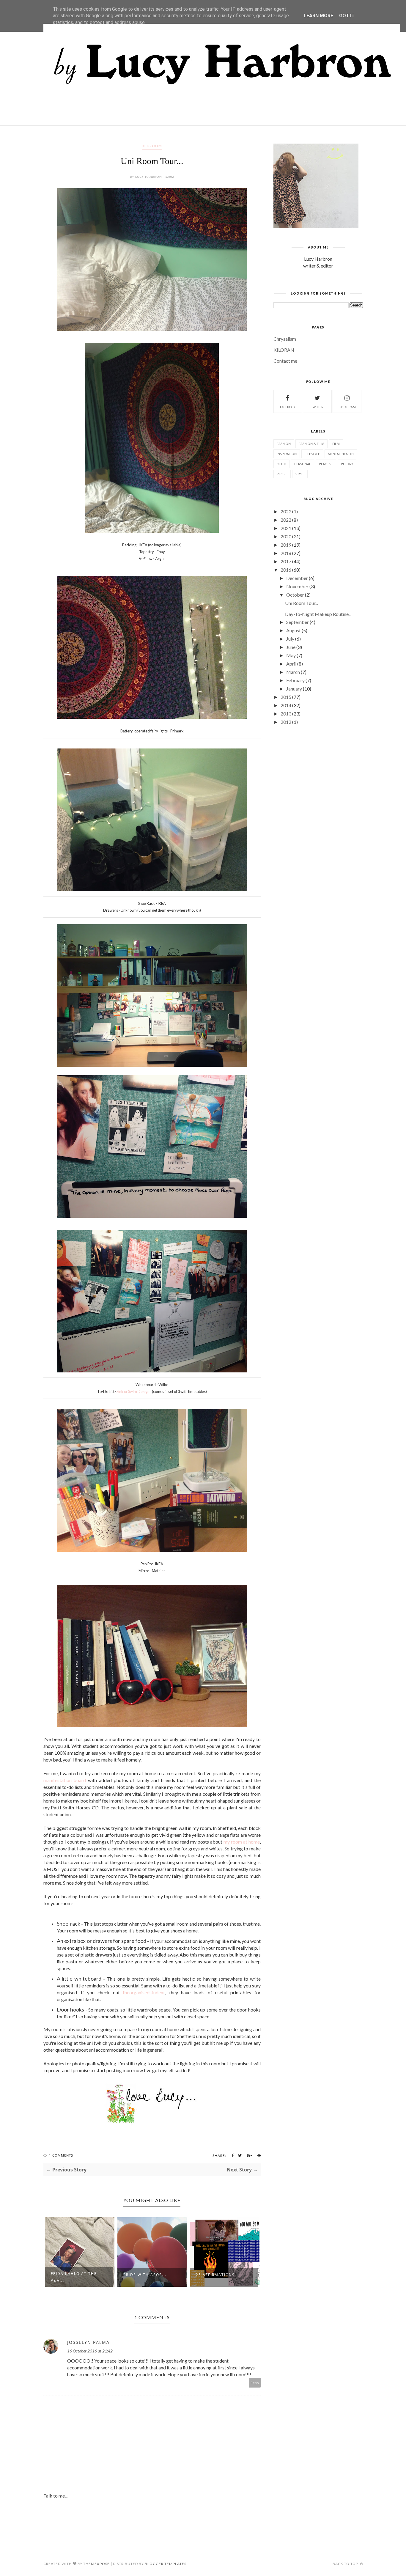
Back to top (346, 2564)
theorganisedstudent (144, 1992)
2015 (286, 697)
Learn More (318, 16)
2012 (286, 722)
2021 (286, 528)
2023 (286, 511)
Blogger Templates (166, 2564)
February (295, 680)
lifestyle (312, 454)
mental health (341, 454)
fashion (284, 444)
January (294, 689)
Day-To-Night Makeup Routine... (318, 614)
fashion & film (311, 444)
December (297, 578)
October (295, 595)
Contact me (285, 361)
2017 (286, 561)
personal (303, 464)
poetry (347, 464)
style (300, 474)
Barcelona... (211, 2275)
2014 (286, 705)
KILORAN (284, 350)
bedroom (152, 146)
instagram (347, 407)
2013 (286, 714)
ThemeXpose (96, 2564)
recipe (282, 474)
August (294, 630)
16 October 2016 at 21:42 (90, 2351)
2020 (286, 536)
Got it (347, 16)
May (291, 655)
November (297, 586)
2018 (286, 553)
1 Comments (61, 2155)
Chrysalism (285, 339)
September (298, 622)
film (336, 444)
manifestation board (65, 1780)
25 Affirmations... (145, 2275)
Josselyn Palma (88, 2342)
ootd (281, 464)
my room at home (242, 1842)
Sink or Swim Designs (134, 1391)
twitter (317, 407)
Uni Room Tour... (302, 603)
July (290, 639)
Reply (255, 2383)
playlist (326, 464)
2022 (286, 520)
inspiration (287, 454)
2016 (286, 570)
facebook (288, 407)
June (291, 647)
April (291, 664)
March (293, 672)
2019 (286, 545)
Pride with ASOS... (72, 2275)
